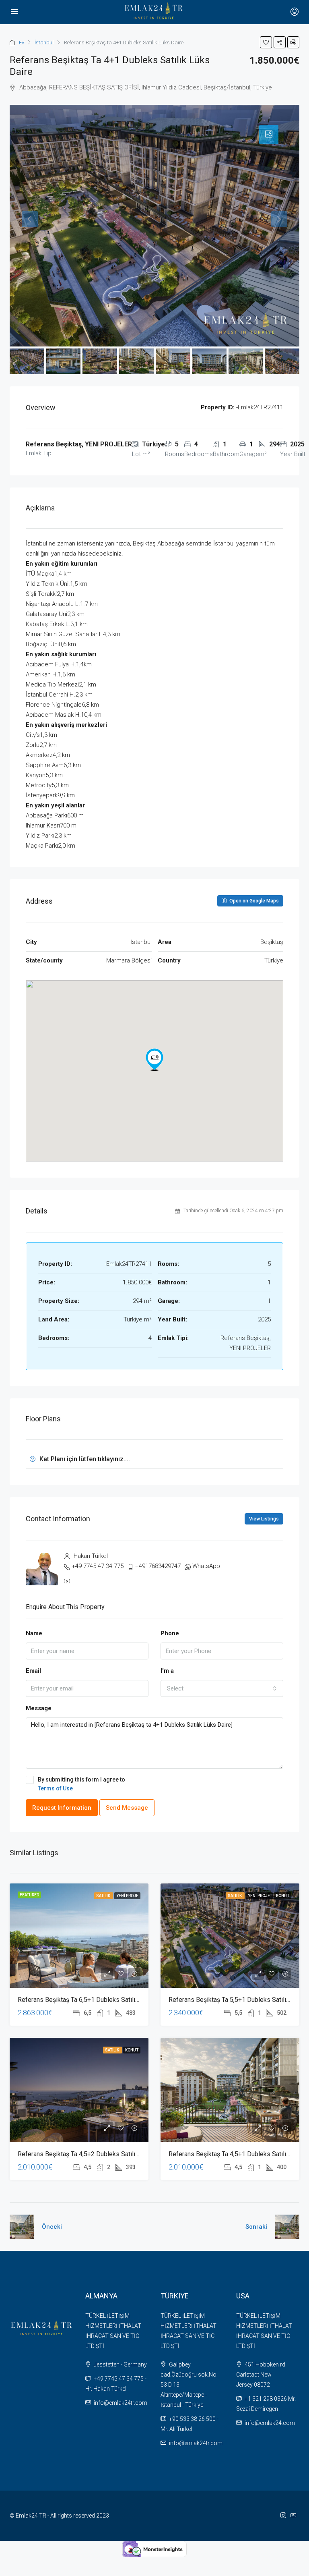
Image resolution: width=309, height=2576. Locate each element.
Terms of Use (55, 1788)
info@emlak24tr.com (121, 2403)
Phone (170, 1633)
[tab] (269, 135)
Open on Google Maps (253, 901)
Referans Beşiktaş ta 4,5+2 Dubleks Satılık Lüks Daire (94, 2154)
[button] (154, 1060)
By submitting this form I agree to (81, 1784)
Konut (283, 1896)
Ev (22, 43)
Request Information (62, 1808)
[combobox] (222, 1688)
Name (34, 1633)
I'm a (167, 1671)
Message (39, 1708)
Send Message (127, 1808)
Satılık (104, 1896)
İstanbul (44, 43)
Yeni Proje (127, 1896)
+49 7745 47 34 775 (98, 1566)
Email (33, 1671)
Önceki (52, 2227)
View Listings (264, 1519)
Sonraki (256, 2227)
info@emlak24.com (270, 2423)
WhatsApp (206, 1566)
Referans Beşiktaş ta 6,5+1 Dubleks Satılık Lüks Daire (94, 2000)
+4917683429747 (158, 1566)
